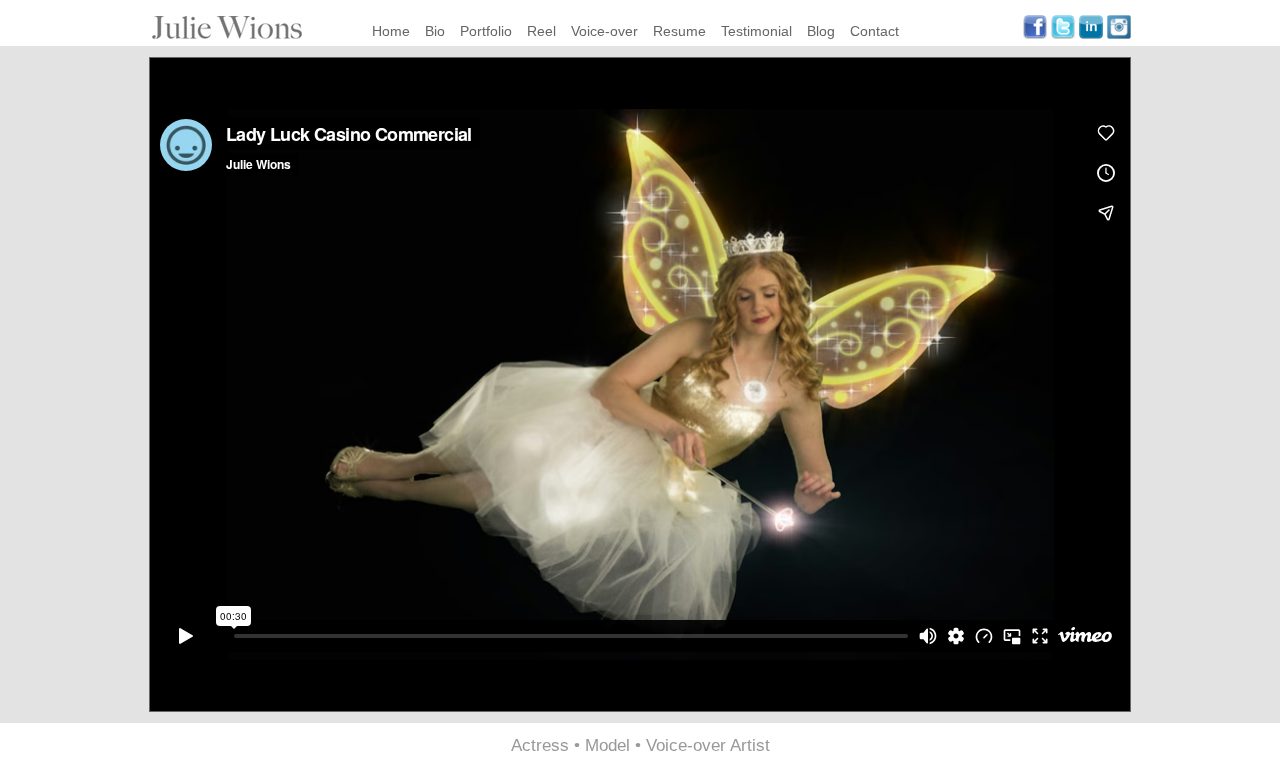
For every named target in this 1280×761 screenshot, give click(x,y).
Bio (435, 31)
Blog (821, 31)
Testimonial (756, 31)
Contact (874, 31)
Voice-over (604, 31)
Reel (541, 31)
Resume (679, 31)
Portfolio (486, 31)
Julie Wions (227, 27)
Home (391, 31)
